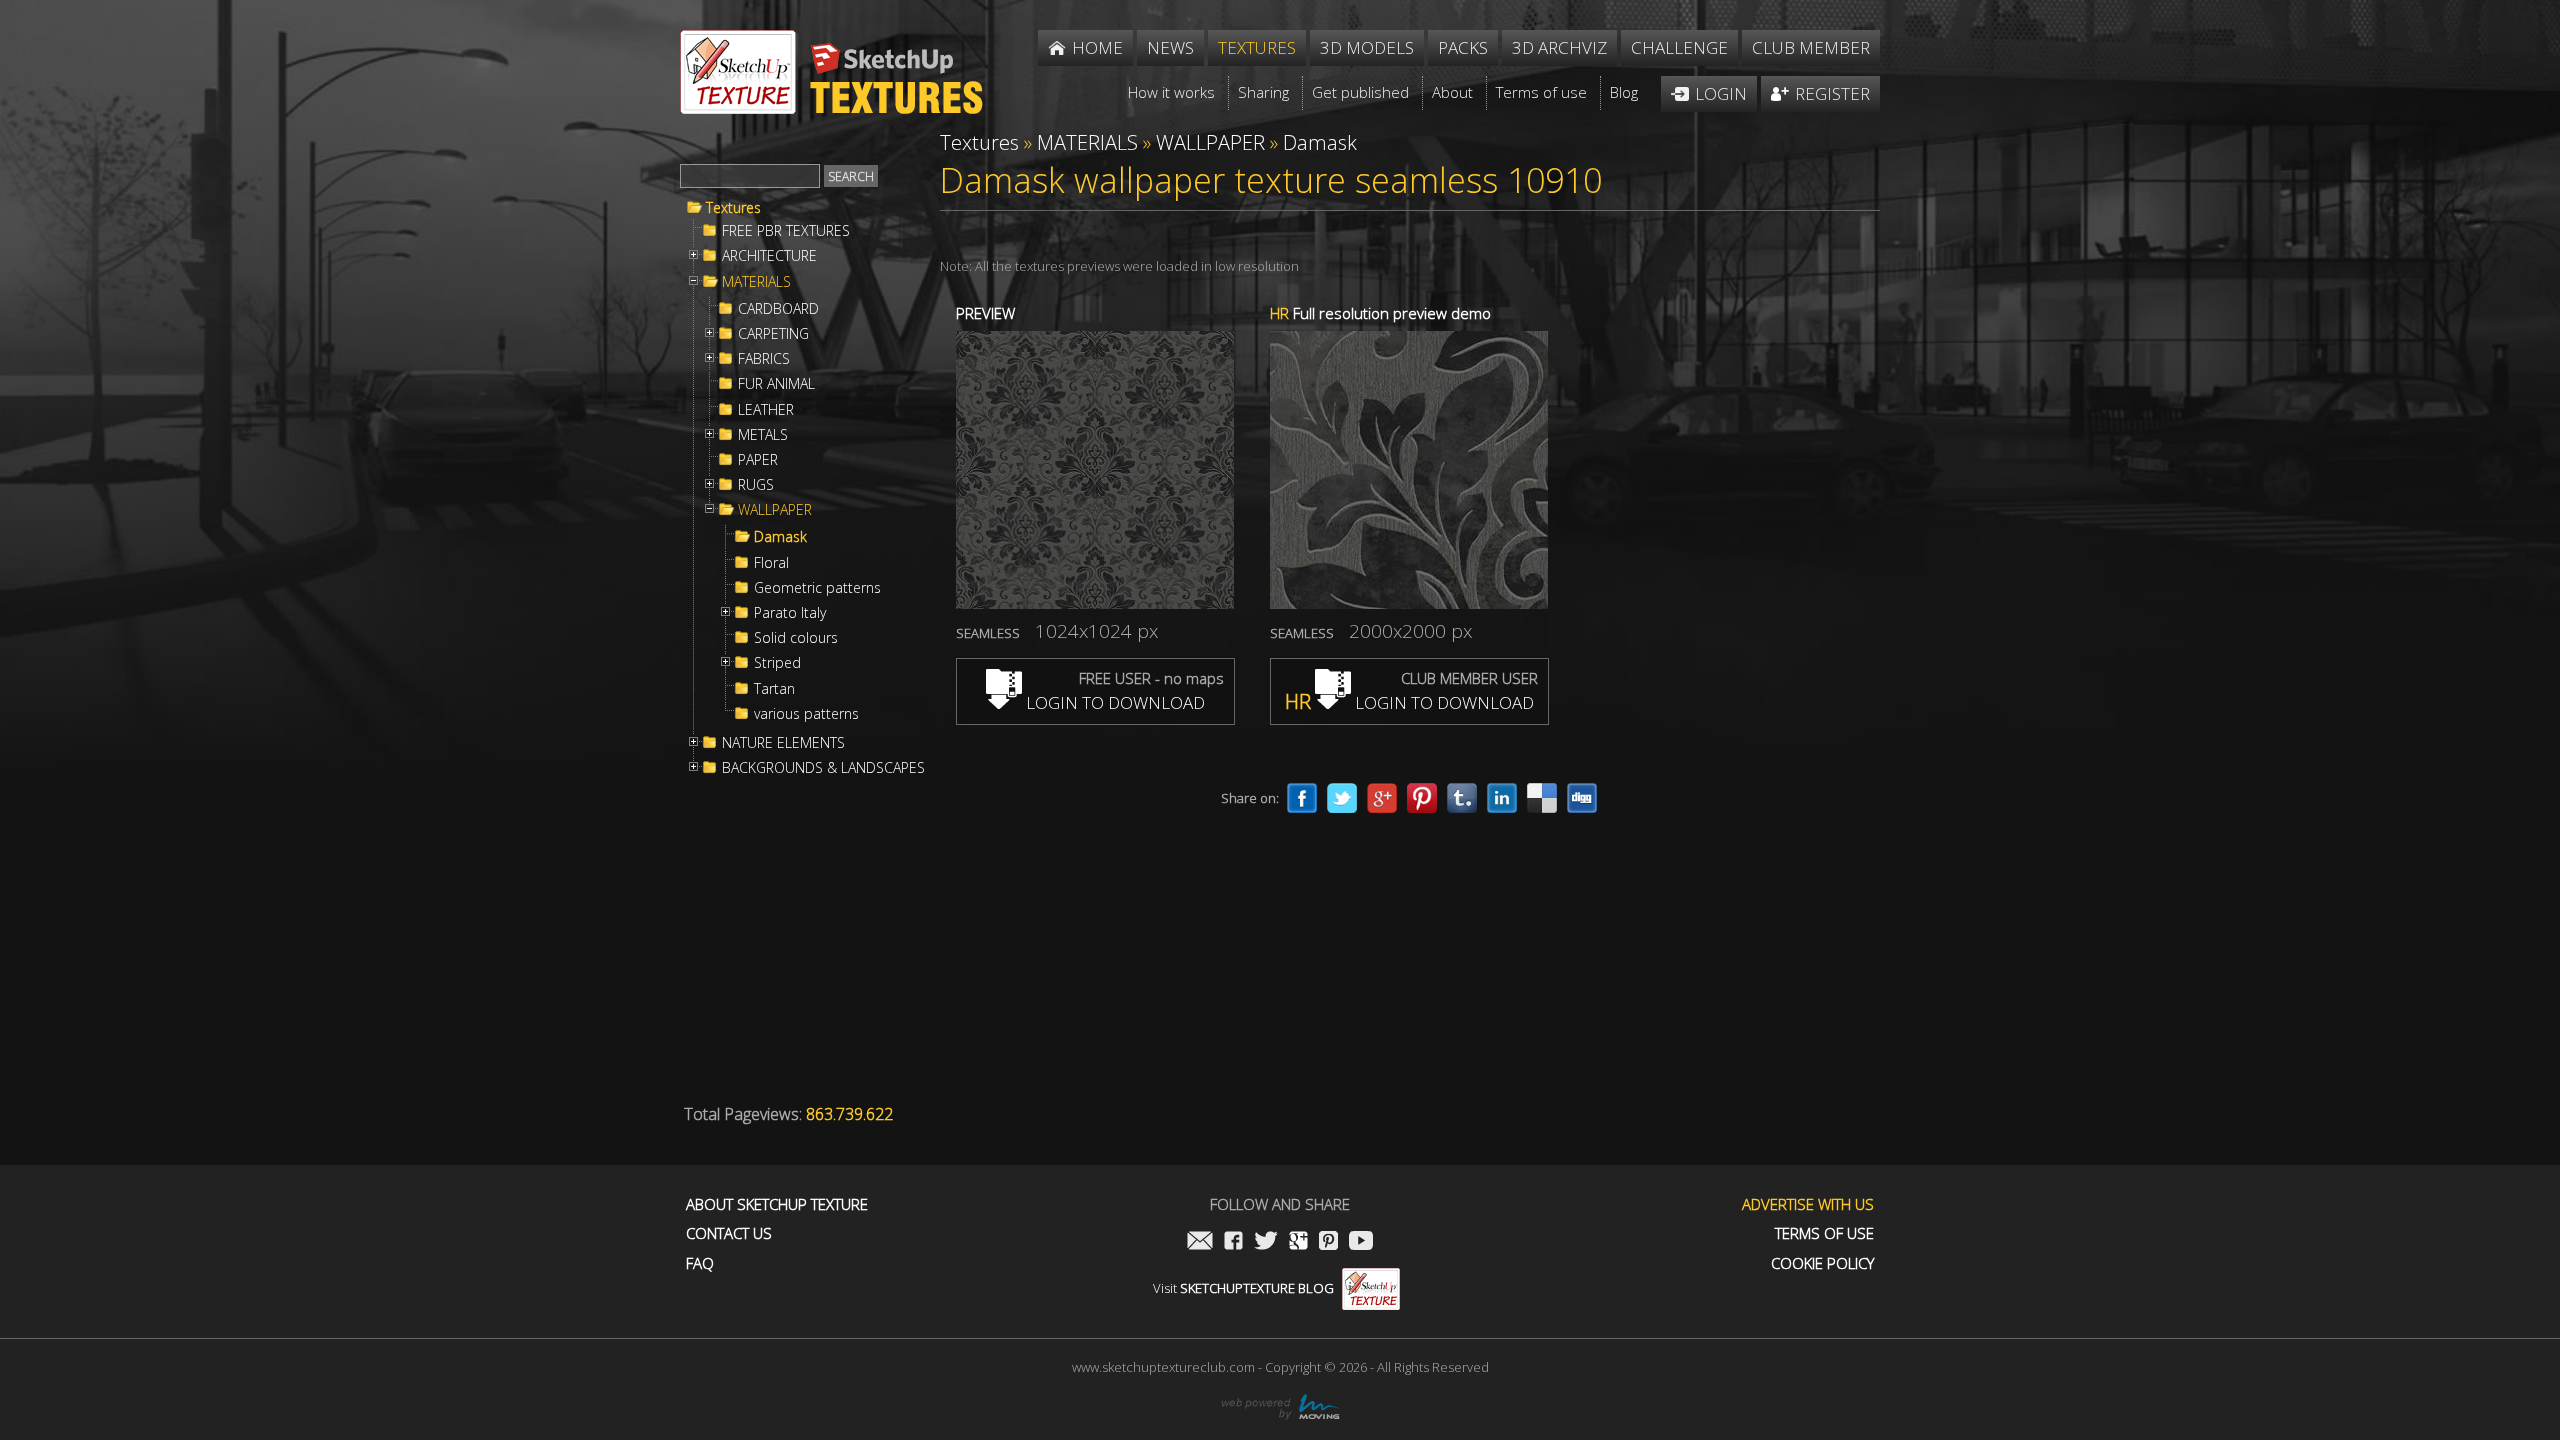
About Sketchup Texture (777, 1204)
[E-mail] (1200, 1242)
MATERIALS (756, 282)
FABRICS (764, 359)
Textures (733, 208)
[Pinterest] (1422, 798)
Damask (780, 537)
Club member (1811, 47)
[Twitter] (1342, 798)
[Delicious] (1542, 798)
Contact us (729, 1233)
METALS (763, 435)
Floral (771, 563)
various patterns (806, 714)
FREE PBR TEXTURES (786, 231)
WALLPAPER (775, 510)
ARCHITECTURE (769, 256)
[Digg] (1582, 798)
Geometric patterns (817, 588)
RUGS (756, 485)
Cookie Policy (1822, 1263)
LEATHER (766, 410)
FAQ (700, 1263)
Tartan (774, 689)
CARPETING (773, 334)
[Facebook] (1302, 798)
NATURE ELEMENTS (783, 743)
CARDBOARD (778, 309)
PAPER (758, 460)
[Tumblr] (1462, 798)
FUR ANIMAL (776, 384)
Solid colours (796, 638)
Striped (777, 663)
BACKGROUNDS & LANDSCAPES (823, 768)
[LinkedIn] (1502, 798)
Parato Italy (790, 613)
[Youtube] (1361, 1242)
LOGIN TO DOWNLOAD (1113, 702)
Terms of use (1824, 1233)
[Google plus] (1382, 798)
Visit (1243, 1288)
